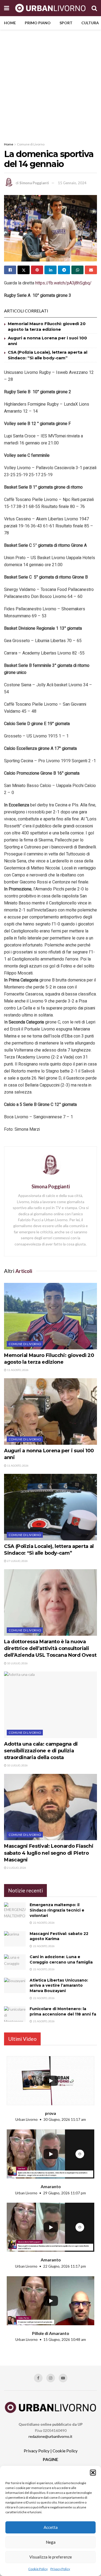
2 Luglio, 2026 (16, 1868)
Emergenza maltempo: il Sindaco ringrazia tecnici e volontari (57, 1910)
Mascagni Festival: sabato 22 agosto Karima (59, 1936)
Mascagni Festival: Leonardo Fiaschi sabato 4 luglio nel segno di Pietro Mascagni (49, 1853)
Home (10, 23)
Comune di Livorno (31, 144)
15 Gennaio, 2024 (72, 183)
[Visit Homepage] (50, 8)
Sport (66, 23)
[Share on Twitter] (24, 270)
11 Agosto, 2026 (18, 1370)
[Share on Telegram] (64, 270)
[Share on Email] (91, 270)
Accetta (51, 2527)
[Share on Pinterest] (37, 270)
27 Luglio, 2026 (17, 1561)
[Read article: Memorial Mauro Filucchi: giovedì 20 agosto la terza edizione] (50, 1316)
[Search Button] (94, 8)
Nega (51, 2542)
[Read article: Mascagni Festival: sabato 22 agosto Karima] (15, 1939)
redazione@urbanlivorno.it (50, 2436)
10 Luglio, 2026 (17, 1663)
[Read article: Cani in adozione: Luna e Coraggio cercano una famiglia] (15, 1962)
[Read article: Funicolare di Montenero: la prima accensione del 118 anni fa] (15, 2014)
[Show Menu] (7, 8)
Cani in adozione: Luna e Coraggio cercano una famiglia (61, 1959)
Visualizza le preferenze (51, 2557)
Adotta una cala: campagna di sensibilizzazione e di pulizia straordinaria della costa (41, 1751)
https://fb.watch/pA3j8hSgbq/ (63, 283)
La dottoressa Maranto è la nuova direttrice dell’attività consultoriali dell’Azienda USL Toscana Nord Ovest (50, 1648)
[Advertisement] (50, 83)
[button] (93, 2473)
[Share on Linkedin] (50, 270)
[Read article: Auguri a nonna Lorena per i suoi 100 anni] (50, 1411)
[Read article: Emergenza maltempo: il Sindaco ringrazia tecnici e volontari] (15, 1910)
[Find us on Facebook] (38, 2378)
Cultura (90, 23)
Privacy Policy (60, 2569)
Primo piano (38, 23)
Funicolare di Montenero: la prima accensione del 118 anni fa (63, 2011)
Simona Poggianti (34, 183)
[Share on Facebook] (10, 270)
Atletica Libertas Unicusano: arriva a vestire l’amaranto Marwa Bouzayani (59, 1985)
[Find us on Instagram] (51, 2378)
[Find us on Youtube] (63, 2378)
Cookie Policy (38, 2569)
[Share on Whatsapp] (77, 270)
